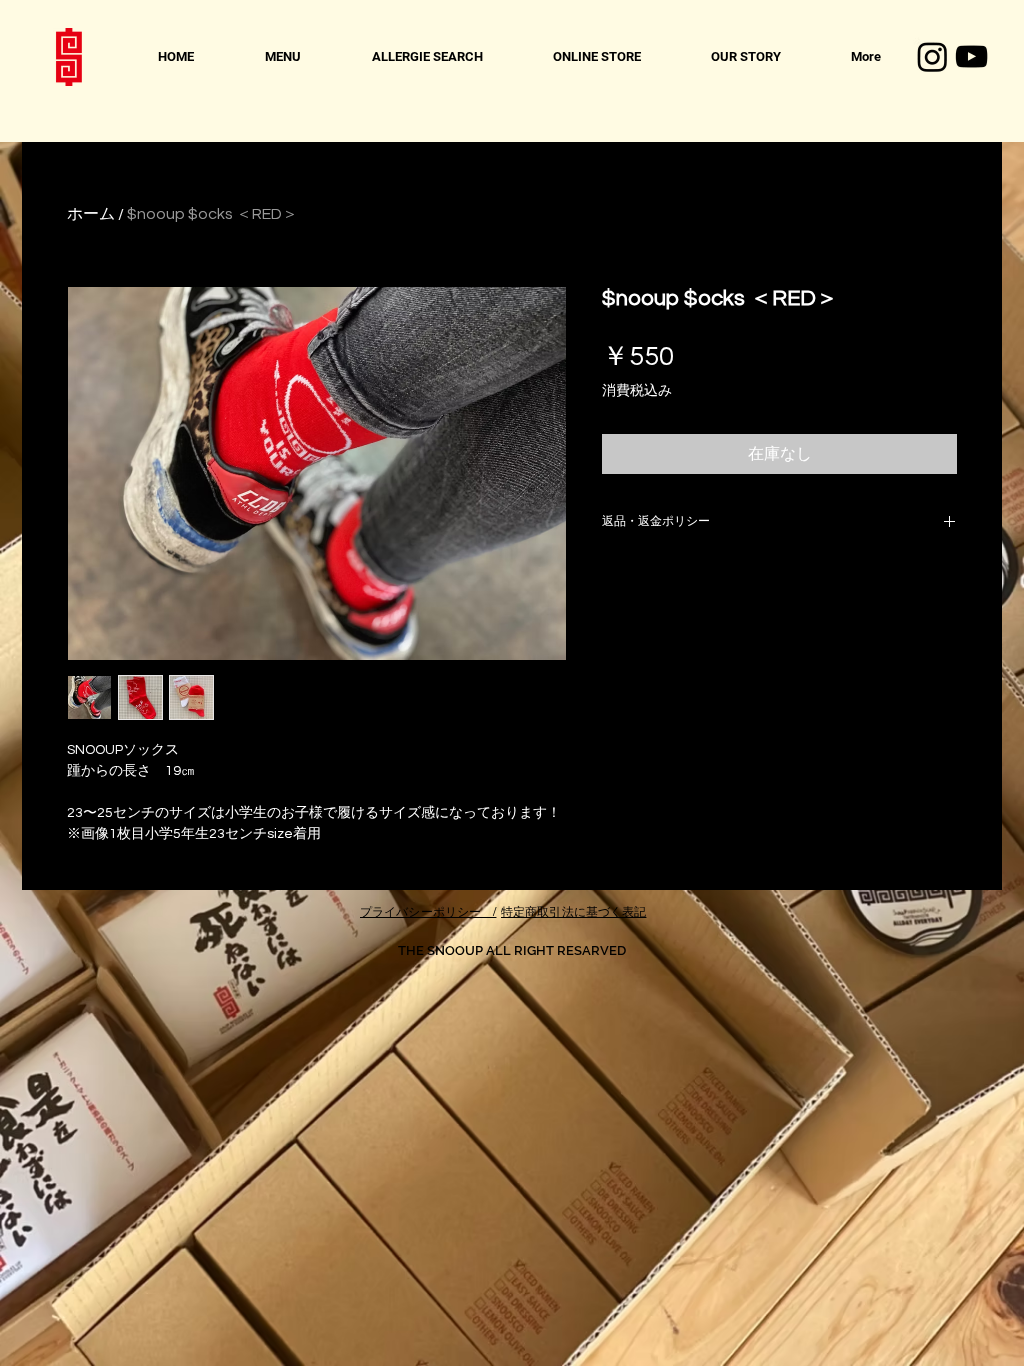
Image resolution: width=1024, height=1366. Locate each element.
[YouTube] (971, 56)
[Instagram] (932, 56)
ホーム (91, 214)
